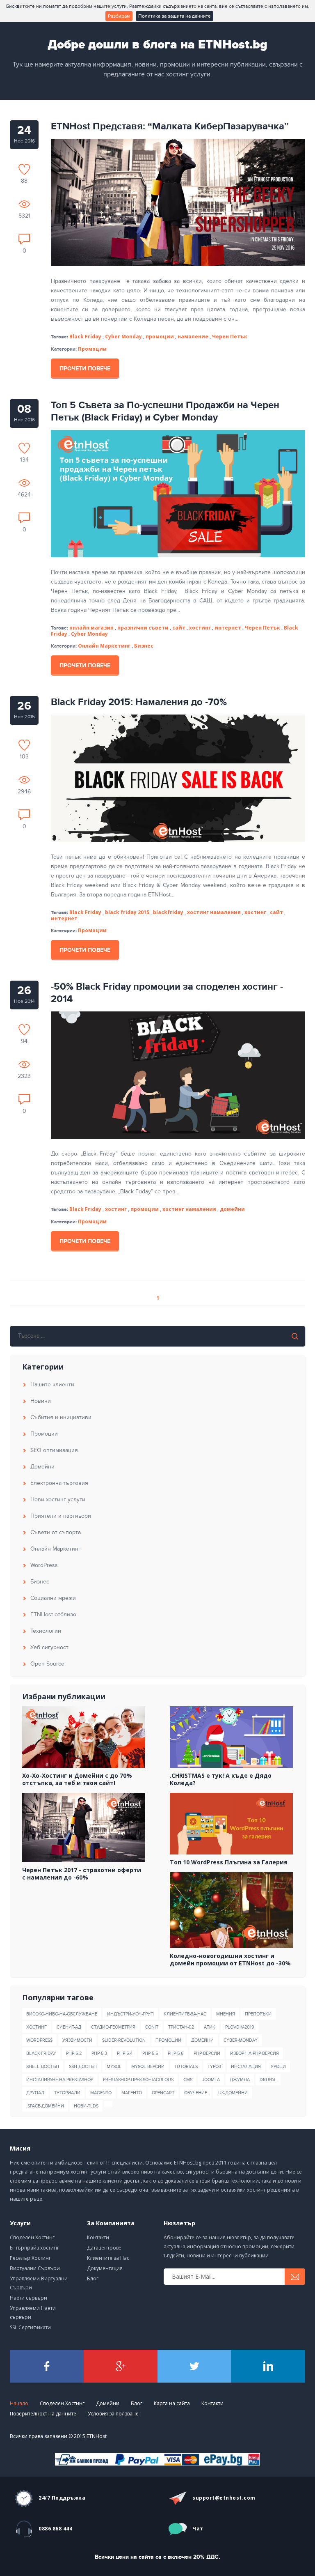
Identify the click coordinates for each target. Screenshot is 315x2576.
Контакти (98, 2237)
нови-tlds (86, 2106)
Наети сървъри (29, 2298)
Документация (105, 2268)
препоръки (258, 2014)
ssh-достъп (83, 2067)
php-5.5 (150, 2053)
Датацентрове (104, 2248)
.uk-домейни (232, 2093)
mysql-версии (148, 2067)
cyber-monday (241, 2040)
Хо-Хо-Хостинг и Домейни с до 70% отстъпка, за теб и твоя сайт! (77, 1779)
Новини (41, 1401)
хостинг (37, 2027)
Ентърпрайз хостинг (34, 2248)
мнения (226, 2014)
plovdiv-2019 (240, 2027)
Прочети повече (85, 369)
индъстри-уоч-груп (130, 2014)
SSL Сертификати (30, 2327)
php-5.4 (125, 2053)
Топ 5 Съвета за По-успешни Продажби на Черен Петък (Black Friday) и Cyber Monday (165, 411)
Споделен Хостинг (32, 2237)
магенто (132, 2093)
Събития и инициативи (61, 1417)
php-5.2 (74, 2053)
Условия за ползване (113, 2414)
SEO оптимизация (54, 1450)
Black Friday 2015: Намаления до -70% (139, 702)
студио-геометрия (113, 2027)
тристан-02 (181, 2027)
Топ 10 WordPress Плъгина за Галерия (229, 1862)
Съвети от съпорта (56, 1532)
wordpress (39, 2040)
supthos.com (224, 2498)
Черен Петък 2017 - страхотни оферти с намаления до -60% (82, 1874)
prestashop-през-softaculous (138, 2080)
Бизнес (144, 646)
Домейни (42, 1467)
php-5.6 (176, 2053)
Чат (198, 2529)
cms (188, 2080)
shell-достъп (43, 2067)
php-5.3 (99, 2053)
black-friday (41, 2053)
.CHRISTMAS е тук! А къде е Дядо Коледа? (221, 1779)
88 (24, 181)
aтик (210, 2027)
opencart (163, 2093)
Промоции (92, 349)
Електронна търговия (59, 1483)
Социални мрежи (53, 1598)
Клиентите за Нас (108, 2258)
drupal (268, 2080)
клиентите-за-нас (185, 2014)
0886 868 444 (55, 2529)
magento (101, 2093)
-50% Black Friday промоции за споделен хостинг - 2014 (167, 993)
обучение (196, 2093)
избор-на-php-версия (255, 2053)
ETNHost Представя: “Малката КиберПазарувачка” (170, 126)
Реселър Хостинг (30, 2258)
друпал (35, 2093)
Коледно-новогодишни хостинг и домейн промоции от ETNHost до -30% (230, 1960)
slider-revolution (124, 2040)
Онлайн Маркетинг (104, 646)
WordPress (44, 1565)
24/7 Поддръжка (62, 2498)
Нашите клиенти (52, 1385)
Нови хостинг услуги (58, 1499)
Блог (93, 2278)
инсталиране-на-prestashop (60, 2080)
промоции (168, 2040)
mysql (114, 2067)
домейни (202, 2040)
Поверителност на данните (43, 2414)
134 (24, 460)
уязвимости (77, 2040)
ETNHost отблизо (53, 1614)
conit (152, 2027)
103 (24, 756)
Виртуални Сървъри (35, 2268)
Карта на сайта (172, 2403)
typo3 (214, 2067)
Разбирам (119, 16)
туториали (67, 2093)
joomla (211, 2080)
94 (24, 1041)
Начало (19, 2403)
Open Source (47, 1664)
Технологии (46, 1631)
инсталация (246, 2067)
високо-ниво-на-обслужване (62, 2014)
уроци (278, 2067)
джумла (240, 2080)
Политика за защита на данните (175, 16)
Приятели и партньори (61, 1516)
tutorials (186, 2067)
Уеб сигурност (49, 1647)
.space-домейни (45, 2106)
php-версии (207, 2053)
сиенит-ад (69, 2027)
